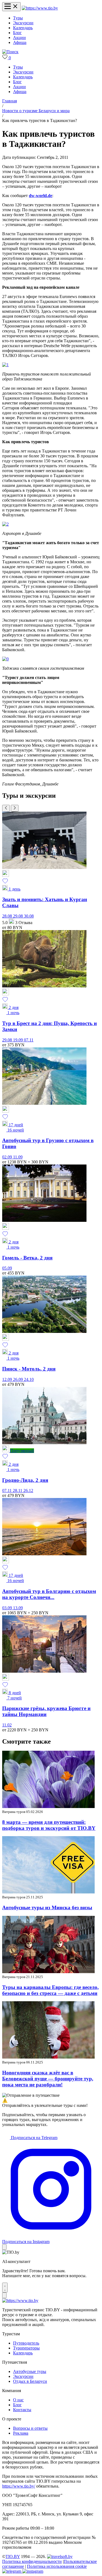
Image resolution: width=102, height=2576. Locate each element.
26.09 (18, 1379)
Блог (17, 33)
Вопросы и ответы (30, 2428)
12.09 (8, 1379)
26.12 (28, 1490)
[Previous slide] (6, 808)
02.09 (8, 1157)
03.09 (8, 1608)
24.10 (29, 1379)
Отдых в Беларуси (30, 2381)
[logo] (40, 8)
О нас (18, 2400)
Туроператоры (26, 2348)
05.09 (7, 1268)
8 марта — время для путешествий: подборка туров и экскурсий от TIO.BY (49, 1825)
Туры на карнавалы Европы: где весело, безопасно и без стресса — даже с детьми (50, 1990)
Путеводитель (26, 2343)
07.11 (29, 1040)
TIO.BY (13, 2556)
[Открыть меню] (11, 7)
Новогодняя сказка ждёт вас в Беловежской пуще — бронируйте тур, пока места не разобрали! (48, 2079)
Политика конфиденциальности (32, 2561)
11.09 (18, 1157)
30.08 (29, 916)
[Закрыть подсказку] (4, 2247)
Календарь (23, 28)
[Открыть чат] (5, 2288)
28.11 (18, 1490)
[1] (5, 365)
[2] (5, 524)
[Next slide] (15, 808)
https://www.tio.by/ (19, 2486)
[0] (5, 659)
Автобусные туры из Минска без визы (47, 1908)
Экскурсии (23, 23)
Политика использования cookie (57, 2566)
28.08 (8, 916)
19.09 (18, 1040)
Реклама (21, 2433)
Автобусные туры (30, 2371)
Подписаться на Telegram (34, 2138)
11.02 (7, 1725)
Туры (18, 18)
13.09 (18, 1608)
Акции (19, 38)
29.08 (18, 916)
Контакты (22, 2410)
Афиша (20, 42)
